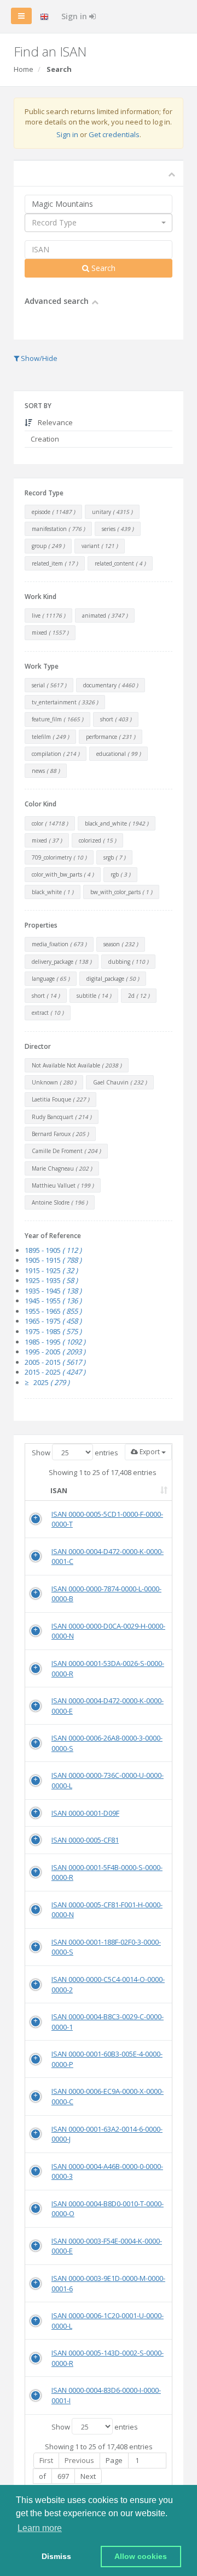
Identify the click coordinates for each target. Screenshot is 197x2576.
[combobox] (99, 223)
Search (102, 268)
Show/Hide (38, 358)
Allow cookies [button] (141, 2556)
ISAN (59, 1490)
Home (24, 69)
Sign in (75, 16)
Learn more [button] (40, 2528)
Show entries (75, 1453)
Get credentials (114, 134)
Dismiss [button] (56, 2556)
